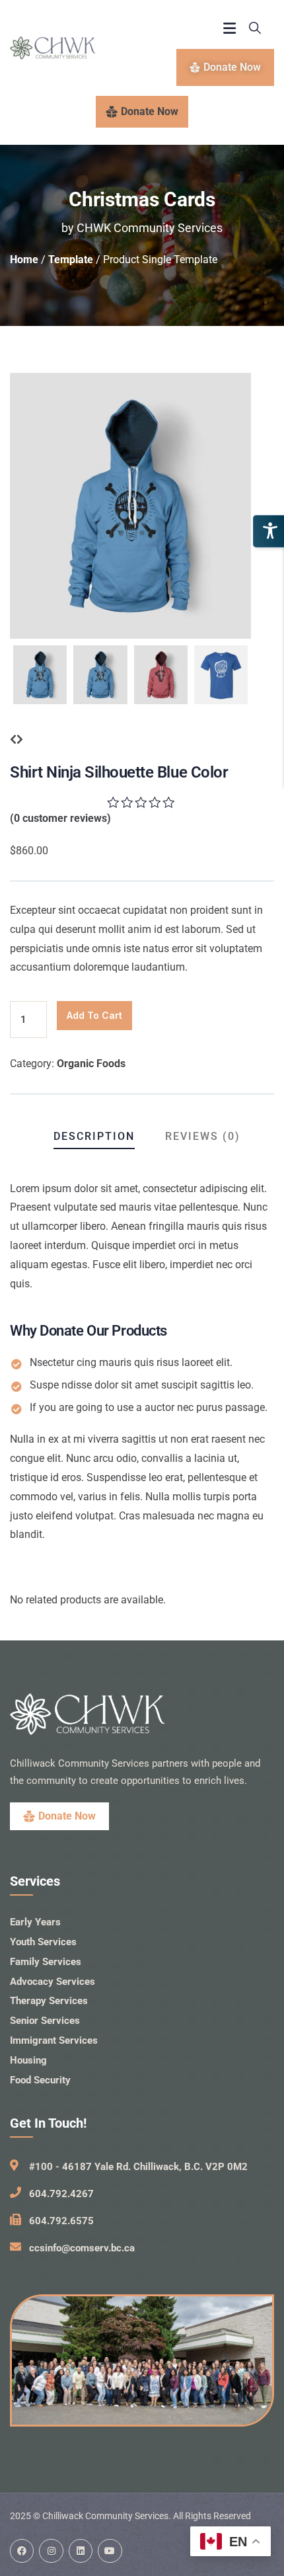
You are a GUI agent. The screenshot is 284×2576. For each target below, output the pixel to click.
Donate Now (150, 111)
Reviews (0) (203, 1136)
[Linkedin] (81, 2551)
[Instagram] (51, 2551)
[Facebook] (22, 2551)
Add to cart (94, 1015)
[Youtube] (110, 2551)
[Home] (53, 48)
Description (94, 1136)
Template (71, 260)
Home (24, 260)
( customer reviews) (60, 818)
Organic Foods (91, 1064)
